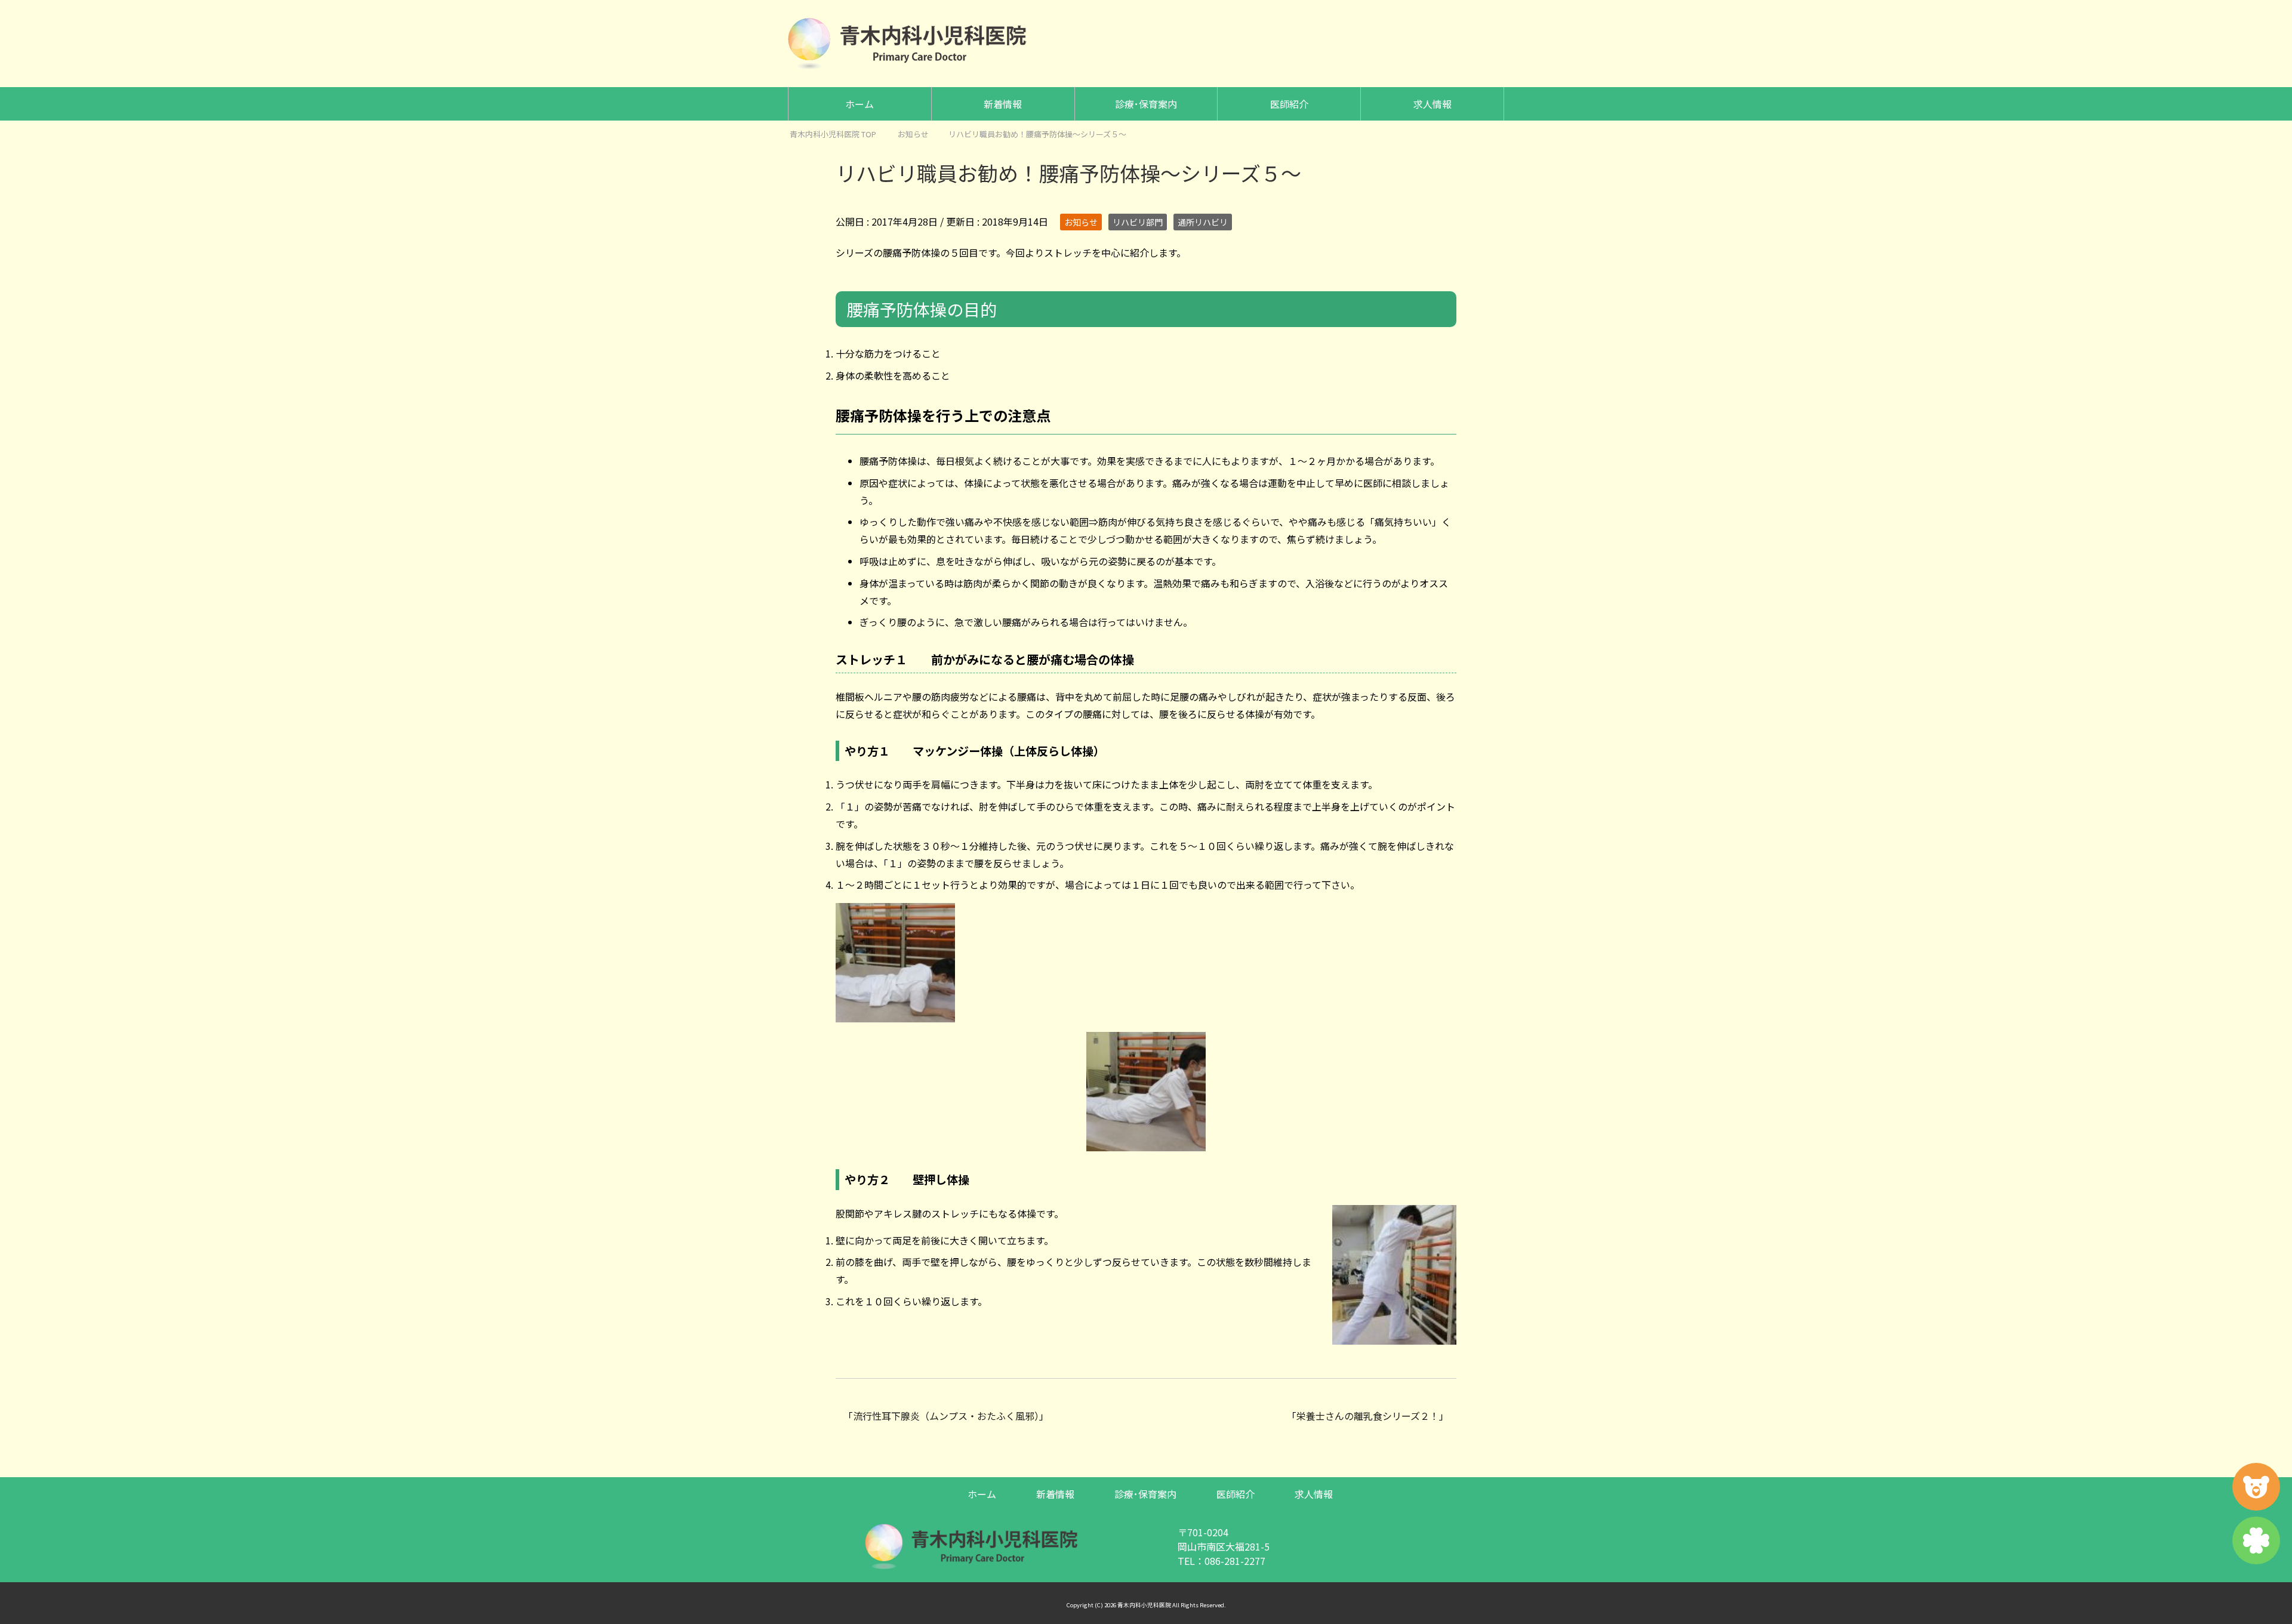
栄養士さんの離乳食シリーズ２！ (1368, 1416)
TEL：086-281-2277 (1222, 1561)
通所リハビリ (1203, 222)
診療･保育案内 (1146, 104)
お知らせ (1081, 222)
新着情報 (1003, 104)
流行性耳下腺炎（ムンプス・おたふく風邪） (946, 1416)
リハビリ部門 (1138, 222)
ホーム (860, 104)
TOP (840, 134)
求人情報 (1432, 104)
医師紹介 (1289, 104)
